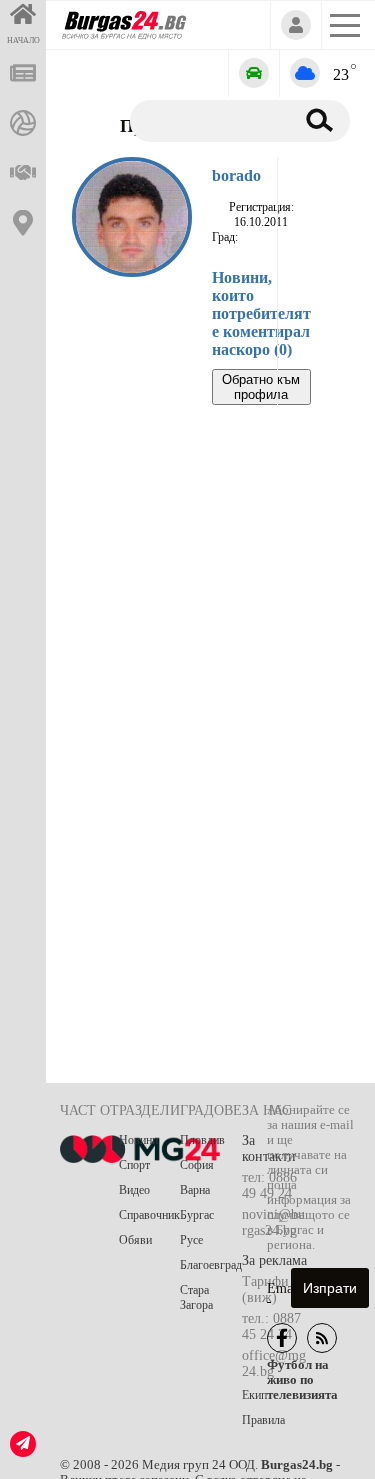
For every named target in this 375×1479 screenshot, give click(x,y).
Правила (263, 1420)
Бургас (197, 1215)
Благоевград (211, 1265)
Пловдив (202, 1140)
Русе (191, 1240)
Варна (195, 1190)
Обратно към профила (261, 387)
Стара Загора (196, 1297)
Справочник (149, 1215)
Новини (138, 1140)
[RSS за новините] (322, 1338)
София (197, 1165)
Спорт (134, 1165)
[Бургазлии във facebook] (282, 1338)
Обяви (135, 1240)
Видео (134, 1190)
